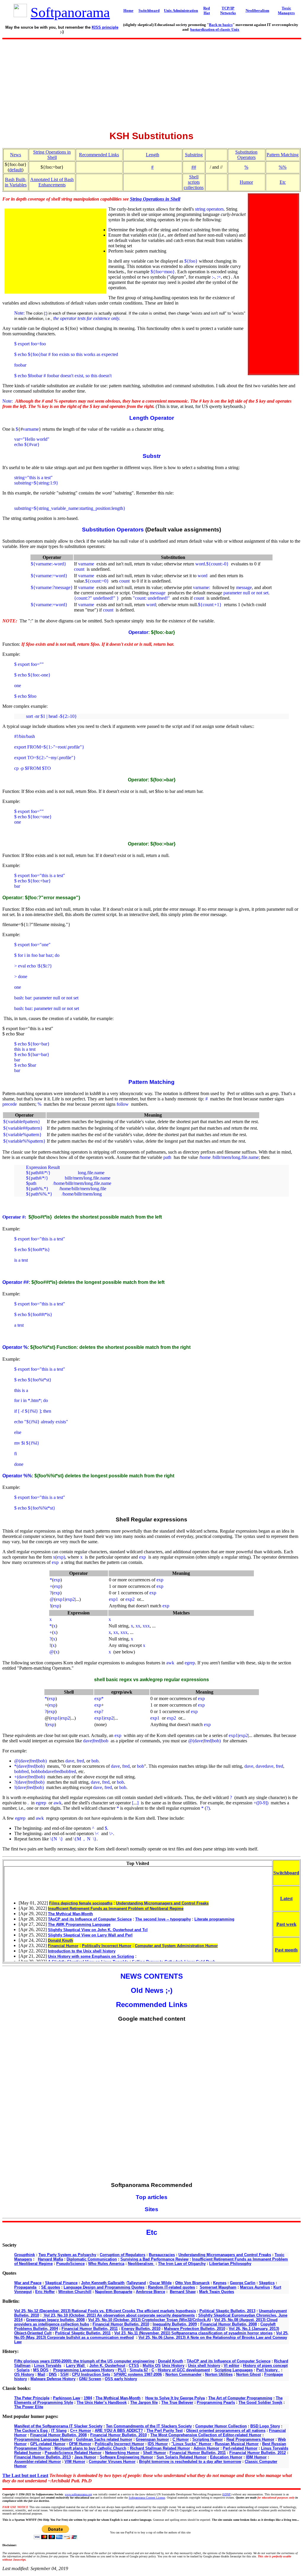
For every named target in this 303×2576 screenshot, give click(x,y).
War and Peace (28, 2283)
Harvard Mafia (50, 2259)
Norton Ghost (248, 2374)
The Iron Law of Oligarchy (182, 2264)
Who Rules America (106, 2264)
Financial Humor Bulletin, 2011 (90, 2329)
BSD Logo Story (265, 2426)
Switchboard (286, 1873)
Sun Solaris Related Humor (182, 2457)
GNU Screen (90, 2379)
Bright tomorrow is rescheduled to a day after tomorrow (190, 2462)
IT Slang (59, 2431)
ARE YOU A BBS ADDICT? (119, 2431)
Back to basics (221, 25)
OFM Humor (80, 2444)
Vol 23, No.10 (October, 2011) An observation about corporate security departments (119, 2315)
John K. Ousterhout (107, 2366)
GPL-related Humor (48, 2444)
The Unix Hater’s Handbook (102, 2402)
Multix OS (152, 2366)
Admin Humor (206, 2448)
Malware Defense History (53, 2379)
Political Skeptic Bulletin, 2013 (227, 2311)
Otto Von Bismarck (192, 2283)
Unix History (173, 2366)
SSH (64, 2374)
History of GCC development (184, 2370)
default (16, 170)
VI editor (232, 2366)
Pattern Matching (283, 155)
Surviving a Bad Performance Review (154, 2259)
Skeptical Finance (61, 2283)
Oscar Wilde (161, 2283)
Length (153, 155)
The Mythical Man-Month (118, 2398)
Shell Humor (154, 2453)
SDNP (227, 2494)
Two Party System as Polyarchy (67, 2255)
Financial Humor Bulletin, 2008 (229, 2324)
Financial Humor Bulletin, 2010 (121, 2324)
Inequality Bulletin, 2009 (175, 2324)
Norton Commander (183, 2374)
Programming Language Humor (43, 2439)
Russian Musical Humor (237, 2444)
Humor (246, 182)
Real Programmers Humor (250, 2439)
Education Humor (226, 2457)
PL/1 (122, 2370)
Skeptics (267, 2283)
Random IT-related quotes (171, 2287)
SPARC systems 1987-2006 (138, 2374)
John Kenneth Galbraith (103, 2283)
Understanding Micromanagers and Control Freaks (225, 2255)
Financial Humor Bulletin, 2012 (258, 2453)
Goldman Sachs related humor (104, 2439)
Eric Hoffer (45, 2292)
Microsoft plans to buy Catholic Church (90, 2448)
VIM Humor (75, 2462)
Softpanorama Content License (147, 2498)
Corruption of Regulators (123, 2255)
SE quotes (51, 2287)
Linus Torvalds (48, 2366)
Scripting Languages (234, 2370)
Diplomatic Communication (92, 2259)
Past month (286, 1950)
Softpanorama (70, 12)
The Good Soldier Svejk (260, 2402)
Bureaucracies (162, 2255)
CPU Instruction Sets (91, 2374)
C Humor (181, 2439)
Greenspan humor (152, 2439)
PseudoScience (70, 2264)
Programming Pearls (216, 2402)
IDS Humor (158, 2444)
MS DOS (41, 2370)
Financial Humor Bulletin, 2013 (42, 2457)
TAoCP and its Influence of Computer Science (229, 2361)
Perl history (268, 2370)
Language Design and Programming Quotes (104, 2287)
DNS (53, 2374)
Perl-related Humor (240, 2448)
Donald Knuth (171, 2361)
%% (283, 167)
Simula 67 (139, 2370)
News (16, 155)
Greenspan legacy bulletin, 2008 (55, 2320)
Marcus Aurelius (255, 2287)
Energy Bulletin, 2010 (141, 2329)
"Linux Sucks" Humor (192, 2444)
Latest (286, 1898)
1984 (88, 2398)
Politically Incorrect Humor (119, 2444)
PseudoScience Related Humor (73, 2453)
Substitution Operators (246, 155)
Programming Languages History (84, 2370)
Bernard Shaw (183, 2292)
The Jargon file (144, 2402)
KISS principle (105, 27)
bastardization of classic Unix (215, 29)
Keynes (220, 2283)
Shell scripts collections (194, 182)
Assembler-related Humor (38, 2462)
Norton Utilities (219, 2374)
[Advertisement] (151, 83)
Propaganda (25, 2287)
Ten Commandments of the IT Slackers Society (149, 2426)
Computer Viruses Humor (112, 2462)
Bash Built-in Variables (16, 182)
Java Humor (85, 2457)
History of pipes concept (265, 2366)
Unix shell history (204, 2366)
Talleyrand (136, 2283)
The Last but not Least (25, 2475)
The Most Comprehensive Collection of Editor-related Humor (206, 2435)
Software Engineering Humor (126, 2457)
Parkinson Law (67, 2398)
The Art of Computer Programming (240, 2398)
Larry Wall (76, 2366)
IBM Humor (256, 2457)
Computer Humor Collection (221, 2426)
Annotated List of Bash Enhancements (52, 182)
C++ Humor (81, 2431)
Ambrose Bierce (150, 2292)
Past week (286, 1924)
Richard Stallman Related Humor (160, 2448)
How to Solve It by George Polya (175, 2398)
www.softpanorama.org (78, 2494)
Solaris (23, 2370)
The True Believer (177, 2402)
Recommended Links (99, 155)
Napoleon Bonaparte (114, 2292)
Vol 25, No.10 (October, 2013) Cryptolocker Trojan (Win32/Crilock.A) (149, 2320)
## (194, 167)
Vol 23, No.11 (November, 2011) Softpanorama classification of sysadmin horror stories (193, 2333)
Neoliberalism (141, 2264)
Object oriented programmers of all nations (226, 2431)
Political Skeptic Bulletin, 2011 (83, 2333)
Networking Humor (122, 2453)
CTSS (134, 2366)
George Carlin (243, 2283)
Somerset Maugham (218, 2287)
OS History (24, 2374)
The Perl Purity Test (165, 2431)
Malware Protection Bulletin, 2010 (195, 2329)
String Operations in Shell (52, 155)
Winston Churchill (75, 2292)
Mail (41, 2374)
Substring (194, 155)
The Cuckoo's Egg (32, 2431)
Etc (283, 182)
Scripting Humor (208, 2439)
